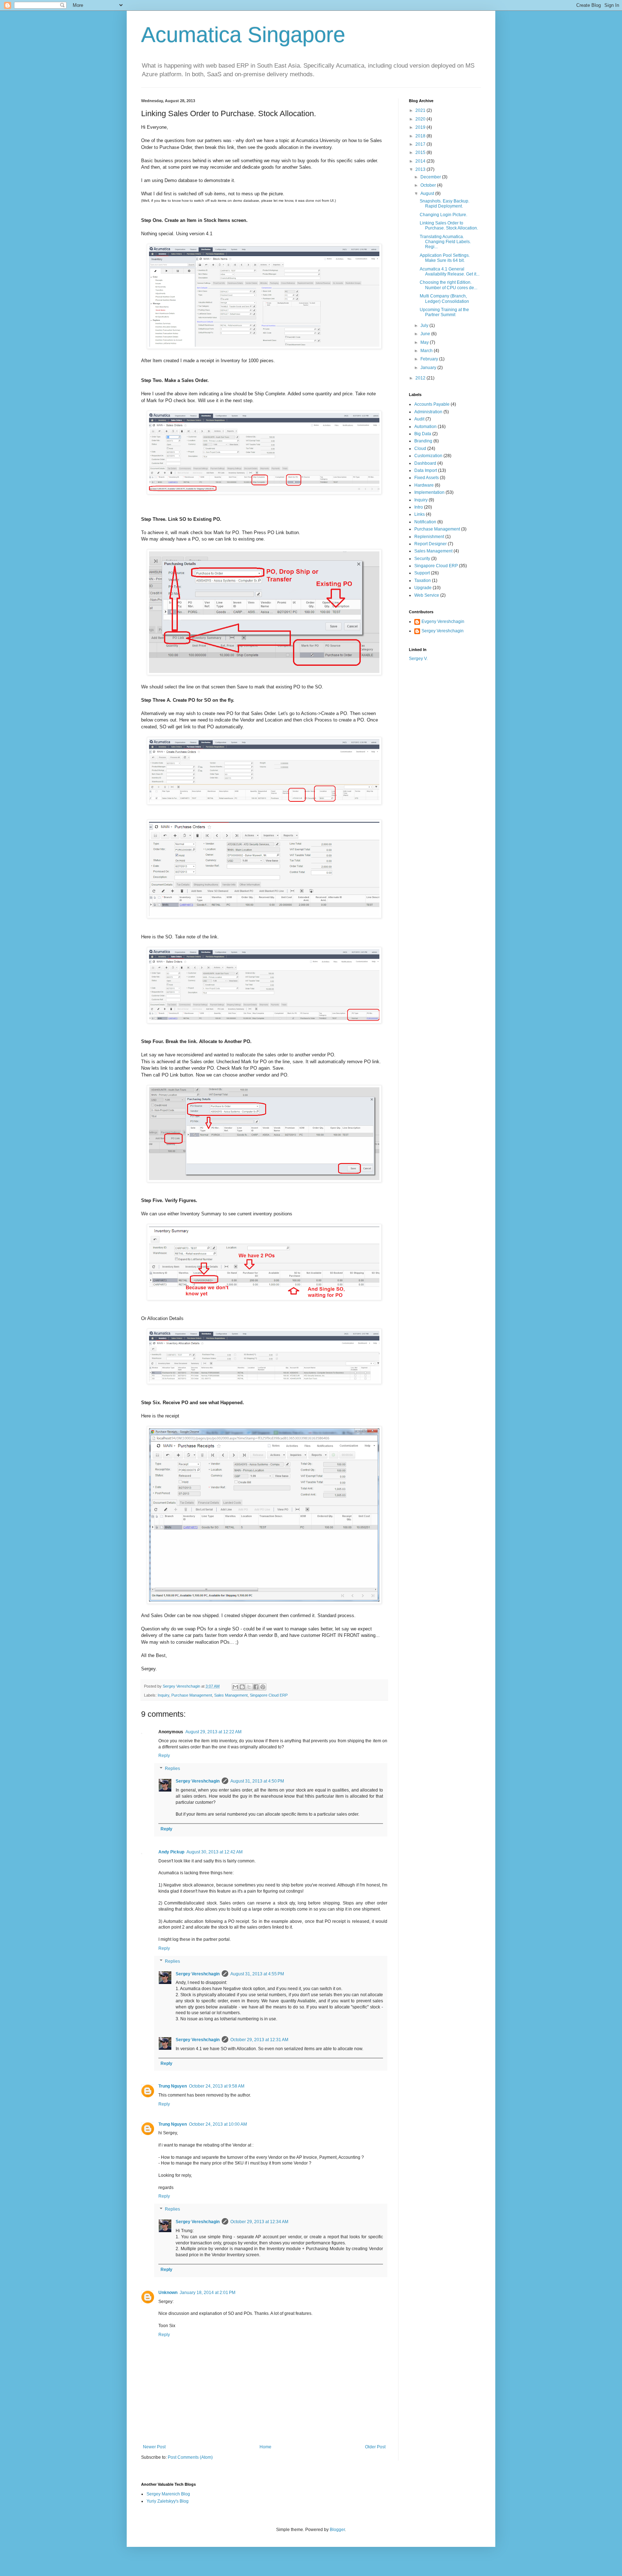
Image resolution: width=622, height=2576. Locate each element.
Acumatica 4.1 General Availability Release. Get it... (450, 272)
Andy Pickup (171, 1852)
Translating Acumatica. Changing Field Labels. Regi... (445, 242)
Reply (164, 1756)
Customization (428, 456)
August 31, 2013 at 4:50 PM (257, 1781)
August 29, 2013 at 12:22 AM (213, 1732)
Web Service (427, 595)
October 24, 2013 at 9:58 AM (217, 2086)
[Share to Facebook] (256, 1687)
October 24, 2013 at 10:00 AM (218, 2124)
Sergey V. (418, 659)
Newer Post (154, 2447)
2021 (421, 110)
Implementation (429, 492)
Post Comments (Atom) (190, 2457)
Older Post (375, 2447)
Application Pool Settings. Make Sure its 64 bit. (445, 258)
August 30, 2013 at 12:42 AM (215, 1852)
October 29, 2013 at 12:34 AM (259, 2222)
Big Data (423, 434)
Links (420, 514)
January (429, 368)
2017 (421, 144)
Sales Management (231, 1695)
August (428, 194)
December (431, 177)
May (425, 342)
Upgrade (423, 588)
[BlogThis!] (242, 1687)
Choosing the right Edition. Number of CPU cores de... (449, 285)
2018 (421, 136)
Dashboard (425, 463)
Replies (172, 1769)
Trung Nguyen (173, 2086)
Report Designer (431, 544)
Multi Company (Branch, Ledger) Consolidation (444, 299)
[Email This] (235, 1687)
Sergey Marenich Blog (168, 2494)
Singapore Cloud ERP (269, 1695)
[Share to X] (249, 1687)
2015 (421, 153)
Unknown (168, 2293)
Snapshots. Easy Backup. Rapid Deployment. (445, 204)
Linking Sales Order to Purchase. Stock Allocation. (449, 226)
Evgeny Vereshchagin (443, 622)
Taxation (423, 581)
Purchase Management (192, 1695)
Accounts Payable (432, 404)
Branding (423, 441)
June (426, 334)
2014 (421, 161)
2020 (421, 119)
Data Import (426, 470)
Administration (428, 412)
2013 (421, 169)
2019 (421, 127)
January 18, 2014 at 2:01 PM (208, 2293)
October (429, 185)
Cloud (420, 449)
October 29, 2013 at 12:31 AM (259, 2040)
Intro (419, 507)
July (425, 326)
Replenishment (429, 537)
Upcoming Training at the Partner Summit (444, 312)
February (430, 359)
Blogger (337, 2530)
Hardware (424, 485)
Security (422, 559)
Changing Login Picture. (443, 215)
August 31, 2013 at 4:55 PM (257, 1974)
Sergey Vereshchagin (198, 1781)
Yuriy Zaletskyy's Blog (168, 2501)
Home (265, 2447)
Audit (419, 419)
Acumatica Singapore (243, 35)
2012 (421, 378)
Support (422, 573)
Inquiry (163, 1695)
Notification (425, 522)
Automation (425, 427)
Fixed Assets (427, 478)
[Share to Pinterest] (263, 1687)
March (427, 351)
